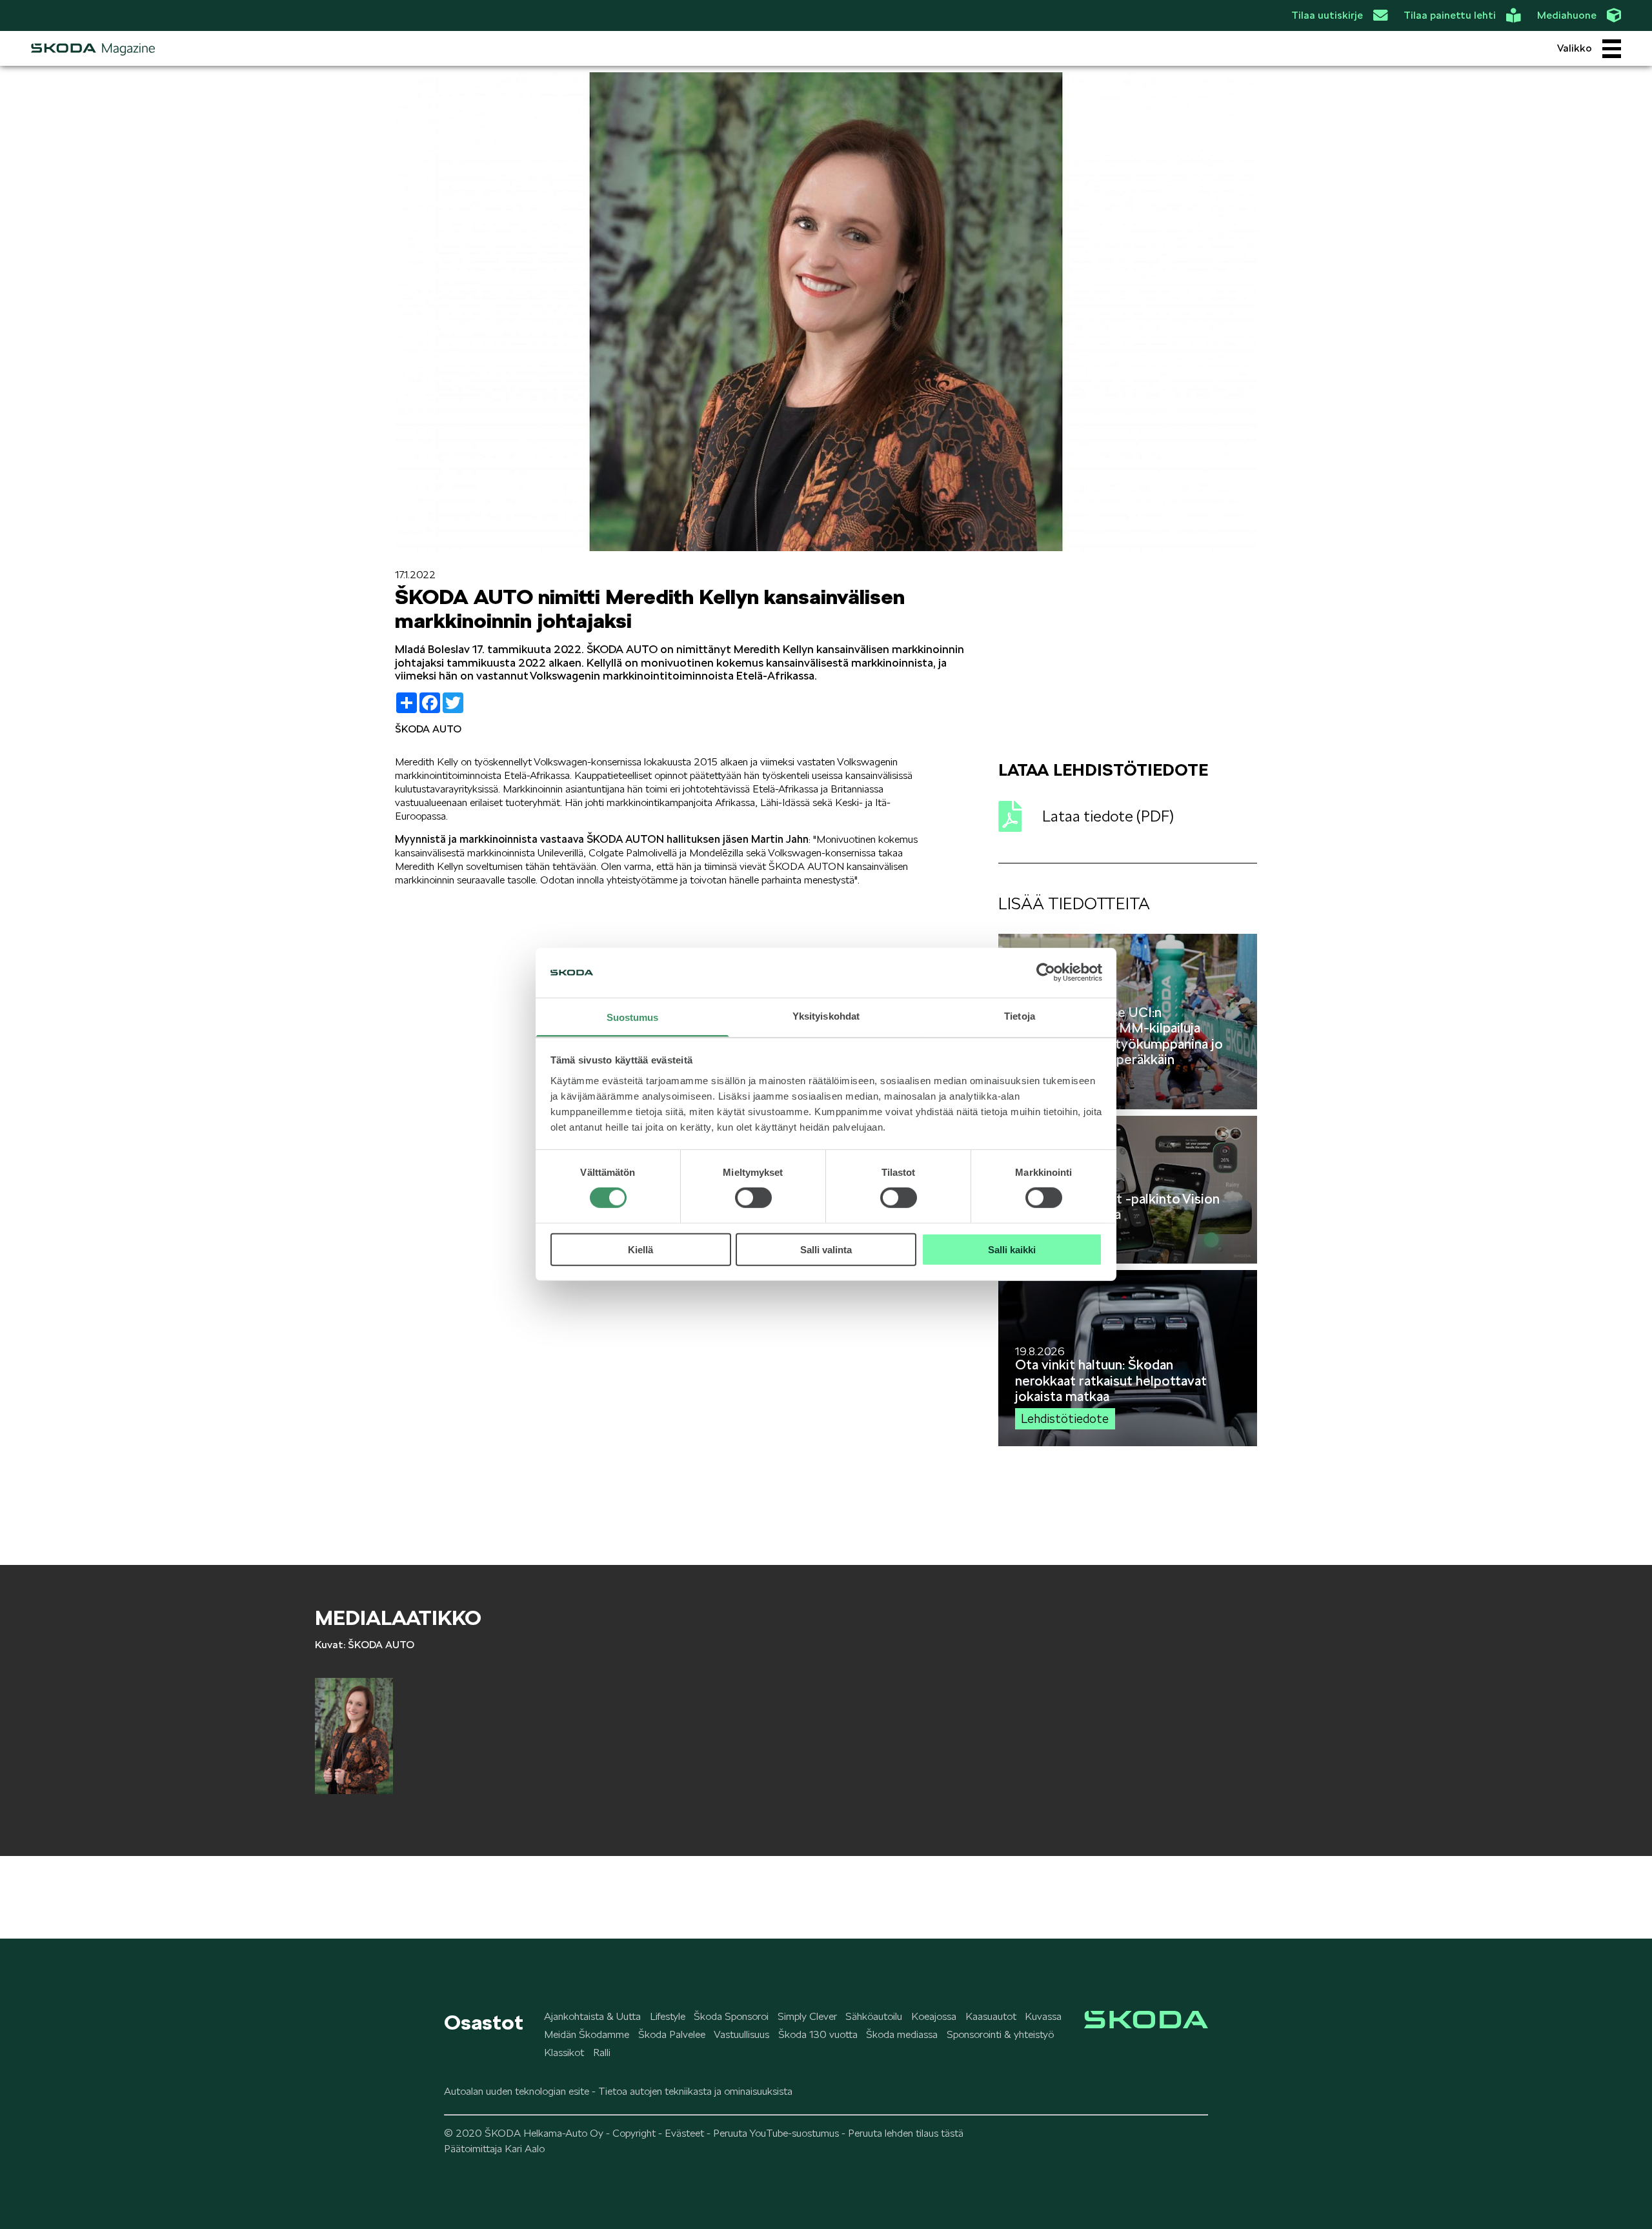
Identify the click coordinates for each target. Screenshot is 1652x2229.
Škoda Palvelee (672, 2034)
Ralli (602, 2052)
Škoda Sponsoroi (731, 2016)
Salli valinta (826, 1249)
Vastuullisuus (741, 2034)
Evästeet (684, 2133)
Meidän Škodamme (587, 2034)
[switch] (753, 1198)
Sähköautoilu (874, 2016)
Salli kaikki (1012, 1249)
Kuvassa (1043, 2016)
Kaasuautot (991, 2016)
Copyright (634, 2133)
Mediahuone (1567, 15)
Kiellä (640, 1249)
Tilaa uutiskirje (1327, 15)
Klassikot (564, 2052)
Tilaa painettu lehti (1450, 15)
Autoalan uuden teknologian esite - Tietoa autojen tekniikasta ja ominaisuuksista (618, 2091)
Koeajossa (934, 2016)
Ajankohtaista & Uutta (592, 2016)
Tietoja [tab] (1020, 1016)
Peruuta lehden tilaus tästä (906, 2133)
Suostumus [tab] (633, 1017)
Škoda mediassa (902, 2034)
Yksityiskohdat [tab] (826, 1016)
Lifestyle (668, 2016)
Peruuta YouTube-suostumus (776, 2133)
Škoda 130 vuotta (818, 2034)
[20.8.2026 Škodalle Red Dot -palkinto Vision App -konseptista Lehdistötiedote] (1128, 1260)
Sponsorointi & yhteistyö (1000, 2034)
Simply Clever (807, 2016)
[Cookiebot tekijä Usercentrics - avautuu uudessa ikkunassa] (1046, 973)
